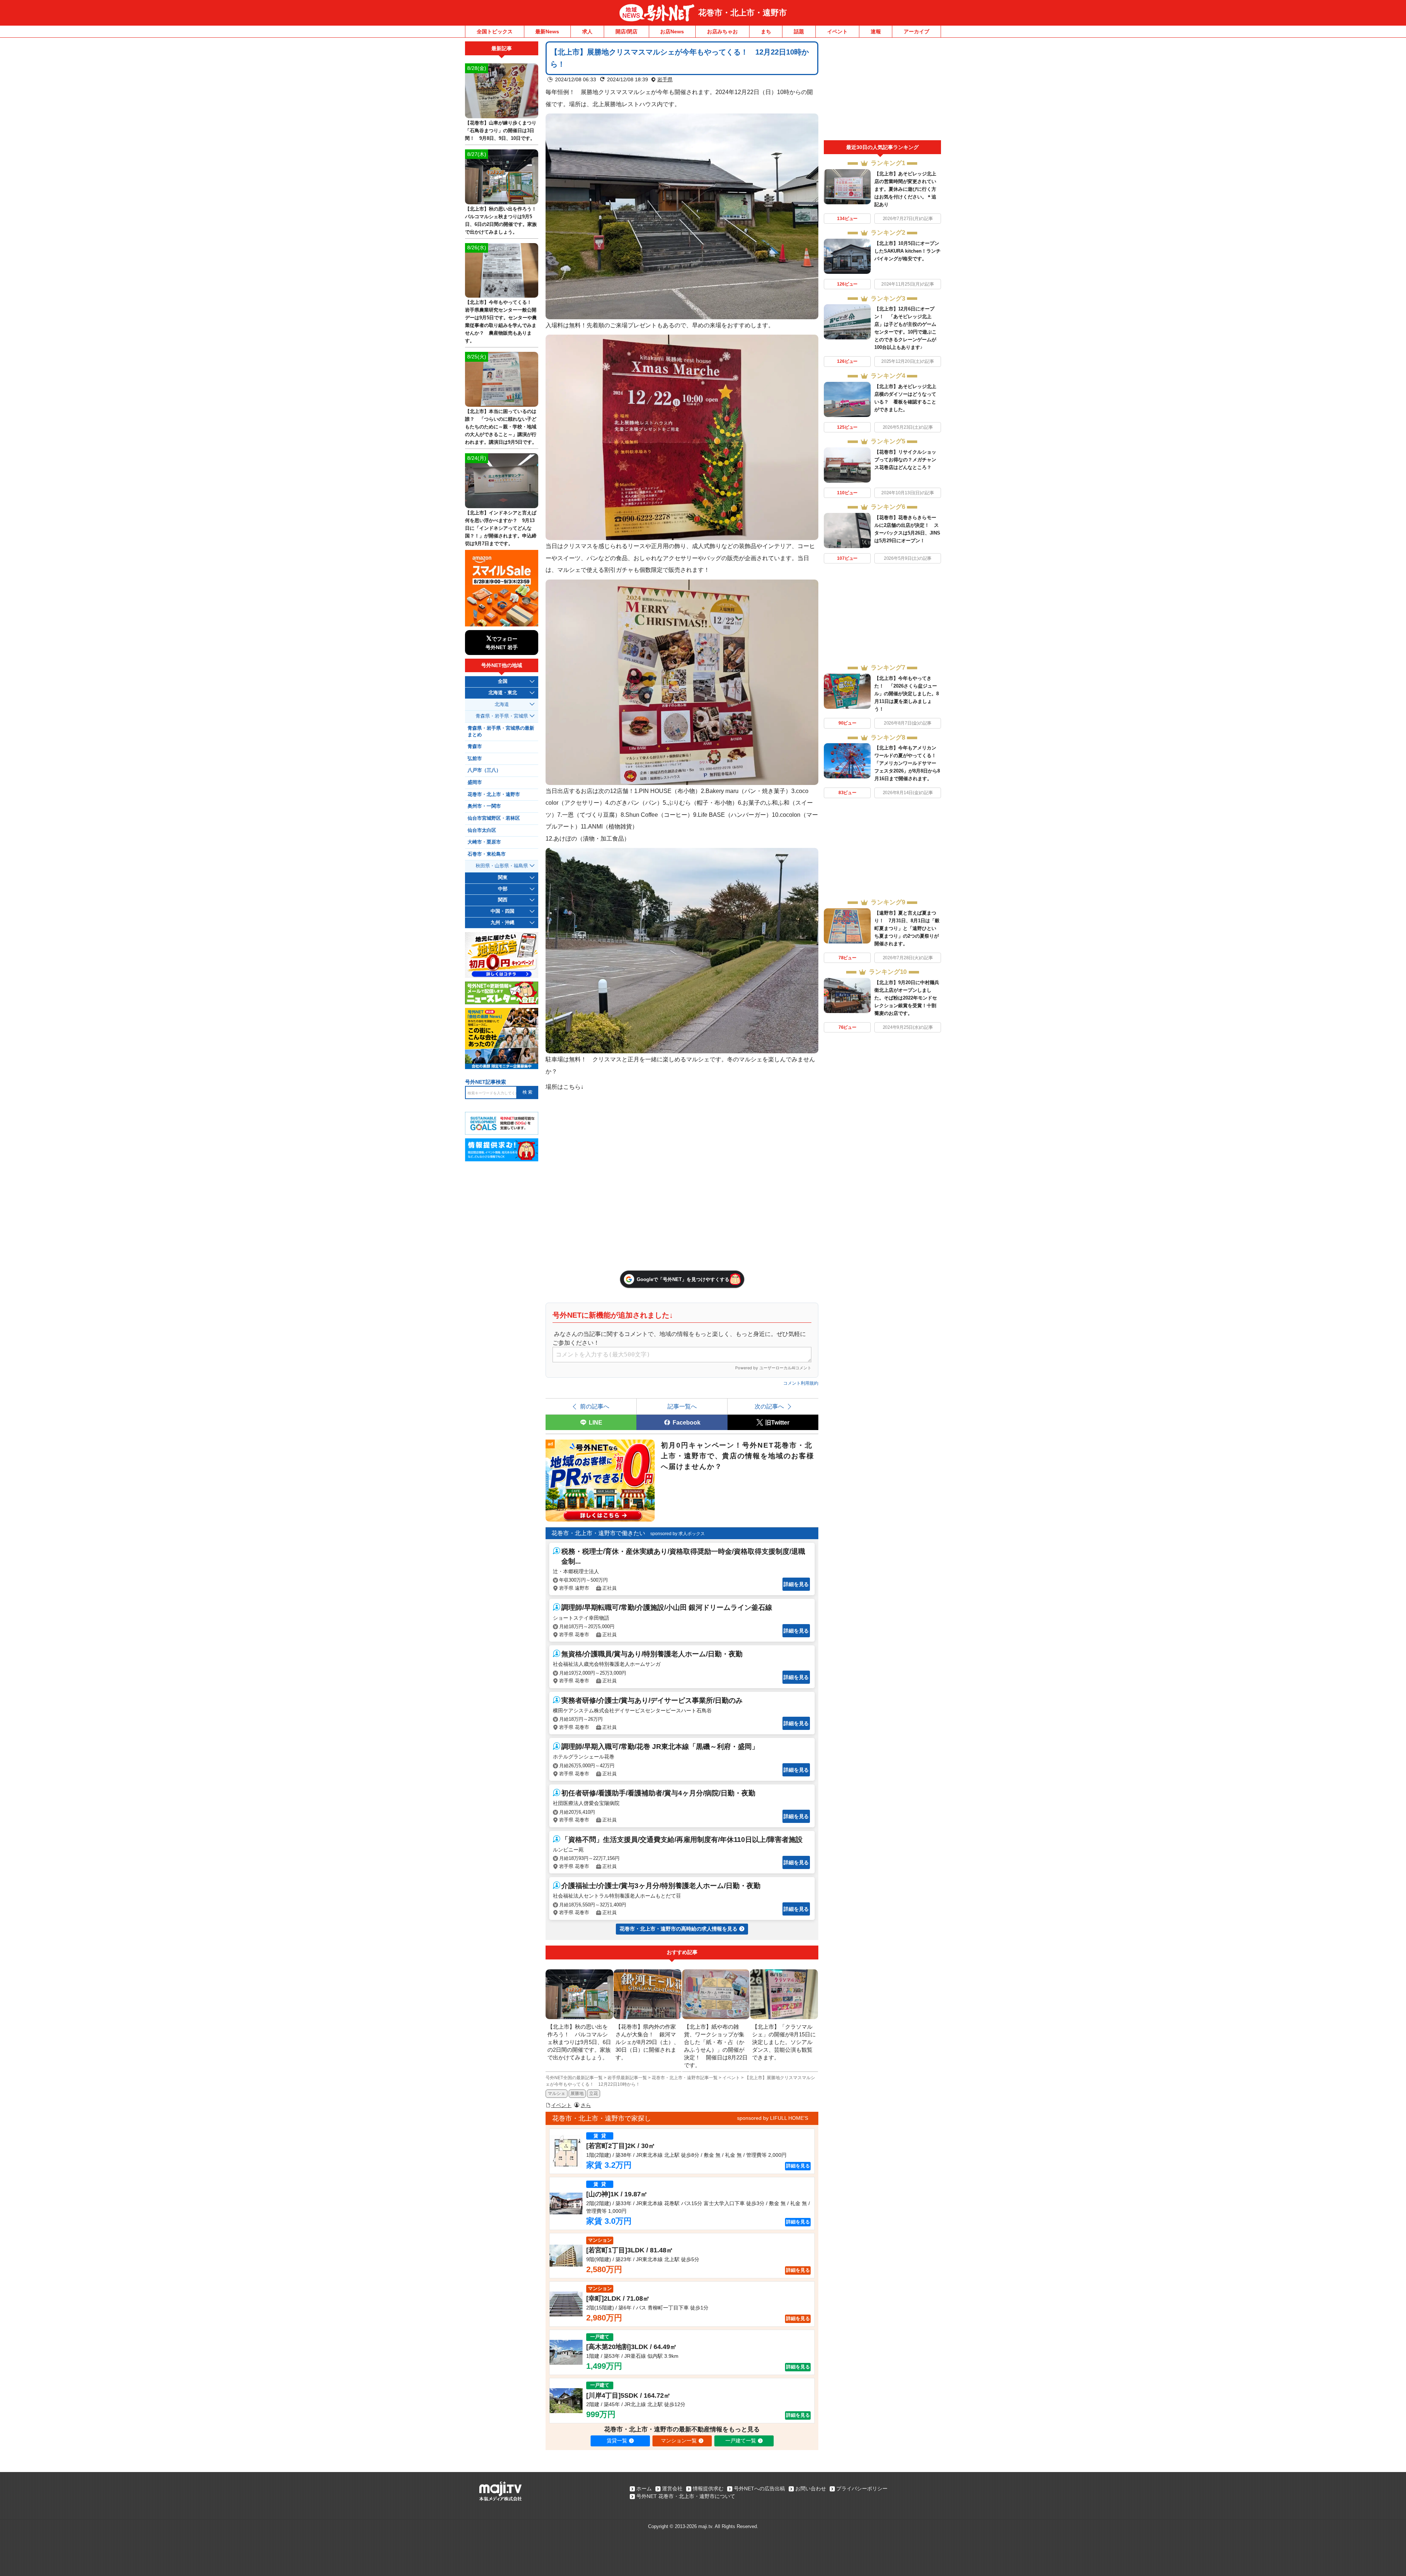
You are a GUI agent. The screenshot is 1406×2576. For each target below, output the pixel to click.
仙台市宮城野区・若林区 (494, 818)
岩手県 (665, 79)
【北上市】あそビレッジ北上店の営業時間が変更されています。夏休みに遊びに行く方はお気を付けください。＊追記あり (905, 189)
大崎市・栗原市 (484, 842)
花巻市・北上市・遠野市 (743, 13)
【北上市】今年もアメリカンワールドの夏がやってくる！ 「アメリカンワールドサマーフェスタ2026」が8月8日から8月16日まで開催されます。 (908, 763)
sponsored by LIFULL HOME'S (773, 2118)
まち (766, 31)
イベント (837, 31)
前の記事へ (595, 1406)
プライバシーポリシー (862, 2488)
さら (586, 2105)
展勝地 (577, 2093)
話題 (799, 31)
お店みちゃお (722, 31)
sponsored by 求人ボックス (678, 1534)
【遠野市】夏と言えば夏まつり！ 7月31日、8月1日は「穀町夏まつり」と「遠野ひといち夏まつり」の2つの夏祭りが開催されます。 (907, 928)
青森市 (475, 747)
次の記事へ (769, 1406)
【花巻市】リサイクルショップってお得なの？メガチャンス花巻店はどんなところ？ (905, 460)
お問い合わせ (811, 2488)
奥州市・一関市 (484, 806)
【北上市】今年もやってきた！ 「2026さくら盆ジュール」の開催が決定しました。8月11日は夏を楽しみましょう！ (907, 694)
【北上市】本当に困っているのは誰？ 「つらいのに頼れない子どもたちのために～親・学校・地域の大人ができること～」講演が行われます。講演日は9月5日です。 (501, 427)
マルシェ (557, 2093)
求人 (587, 31)
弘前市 (475, 759)
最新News (547, 31)
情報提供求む (708, 2488)
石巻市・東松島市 (487, 854)
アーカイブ (916, 31)
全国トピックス (495, 31)
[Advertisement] (882, 91)
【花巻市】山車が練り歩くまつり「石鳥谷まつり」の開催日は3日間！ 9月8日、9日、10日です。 (501, 131)
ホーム (644, 2488)
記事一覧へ (682, 1406)
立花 (594, 2093)
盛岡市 (475, 782)
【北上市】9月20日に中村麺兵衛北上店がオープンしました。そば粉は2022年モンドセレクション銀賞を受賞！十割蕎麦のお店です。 (907, 998)
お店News (672, 31)
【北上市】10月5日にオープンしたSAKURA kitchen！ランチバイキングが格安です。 (907, 251)
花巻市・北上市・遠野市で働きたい (598, 1533)
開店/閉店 (626, 31)
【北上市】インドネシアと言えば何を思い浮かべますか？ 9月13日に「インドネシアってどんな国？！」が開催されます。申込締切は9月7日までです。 (501, 528)
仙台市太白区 (482, 830)
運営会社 (672, 2488)
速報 (876, 31)
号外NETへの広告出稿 (759, 2488)
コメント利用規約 (801, 1383)
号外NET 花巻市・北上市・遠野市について (686, 2496)
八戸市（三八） (484, 770)
